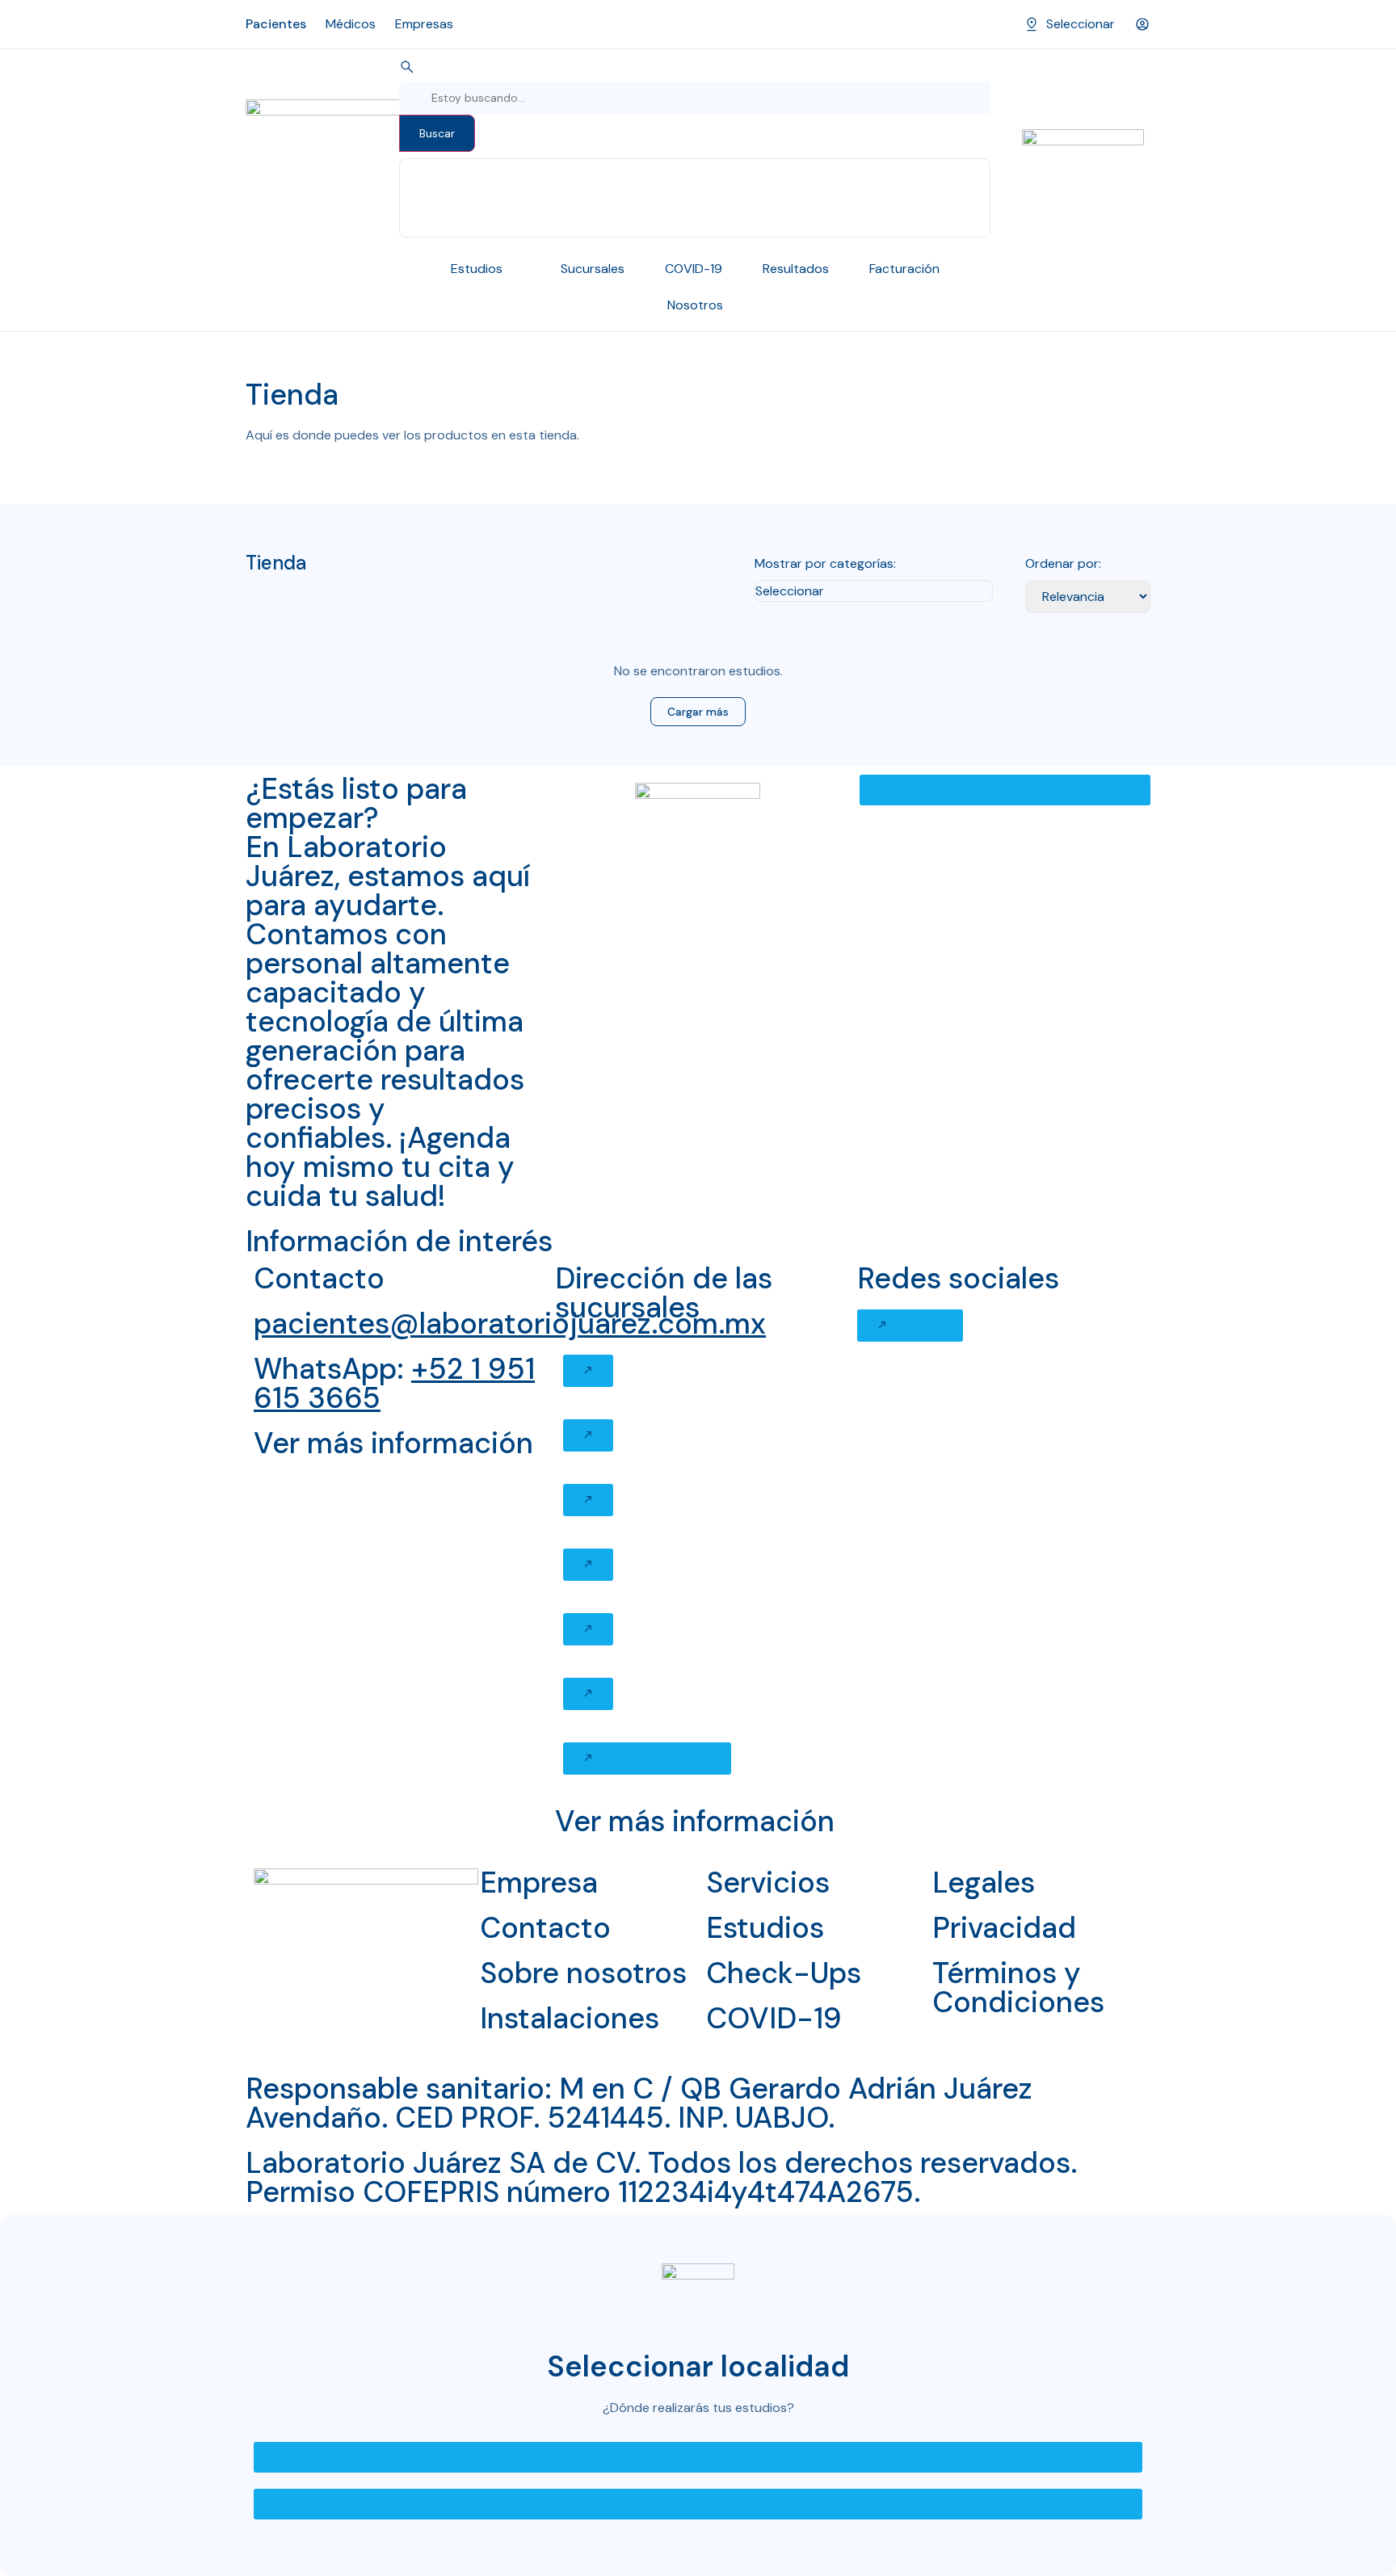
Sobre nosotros (583, 1973)
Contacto (545, 1928)
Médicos (351, 24)
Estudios (765, 1928)
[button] (588, 1371)
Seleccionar (1081, 24)
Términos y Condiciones (1018, 1988)
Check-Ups (784, 1973)
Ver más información (393, 1443)
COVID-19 (774, 2018)
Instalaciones (570, 2018)
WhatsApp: (394, 1383)
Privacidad (1004, 1928)
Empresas (424, 24)
